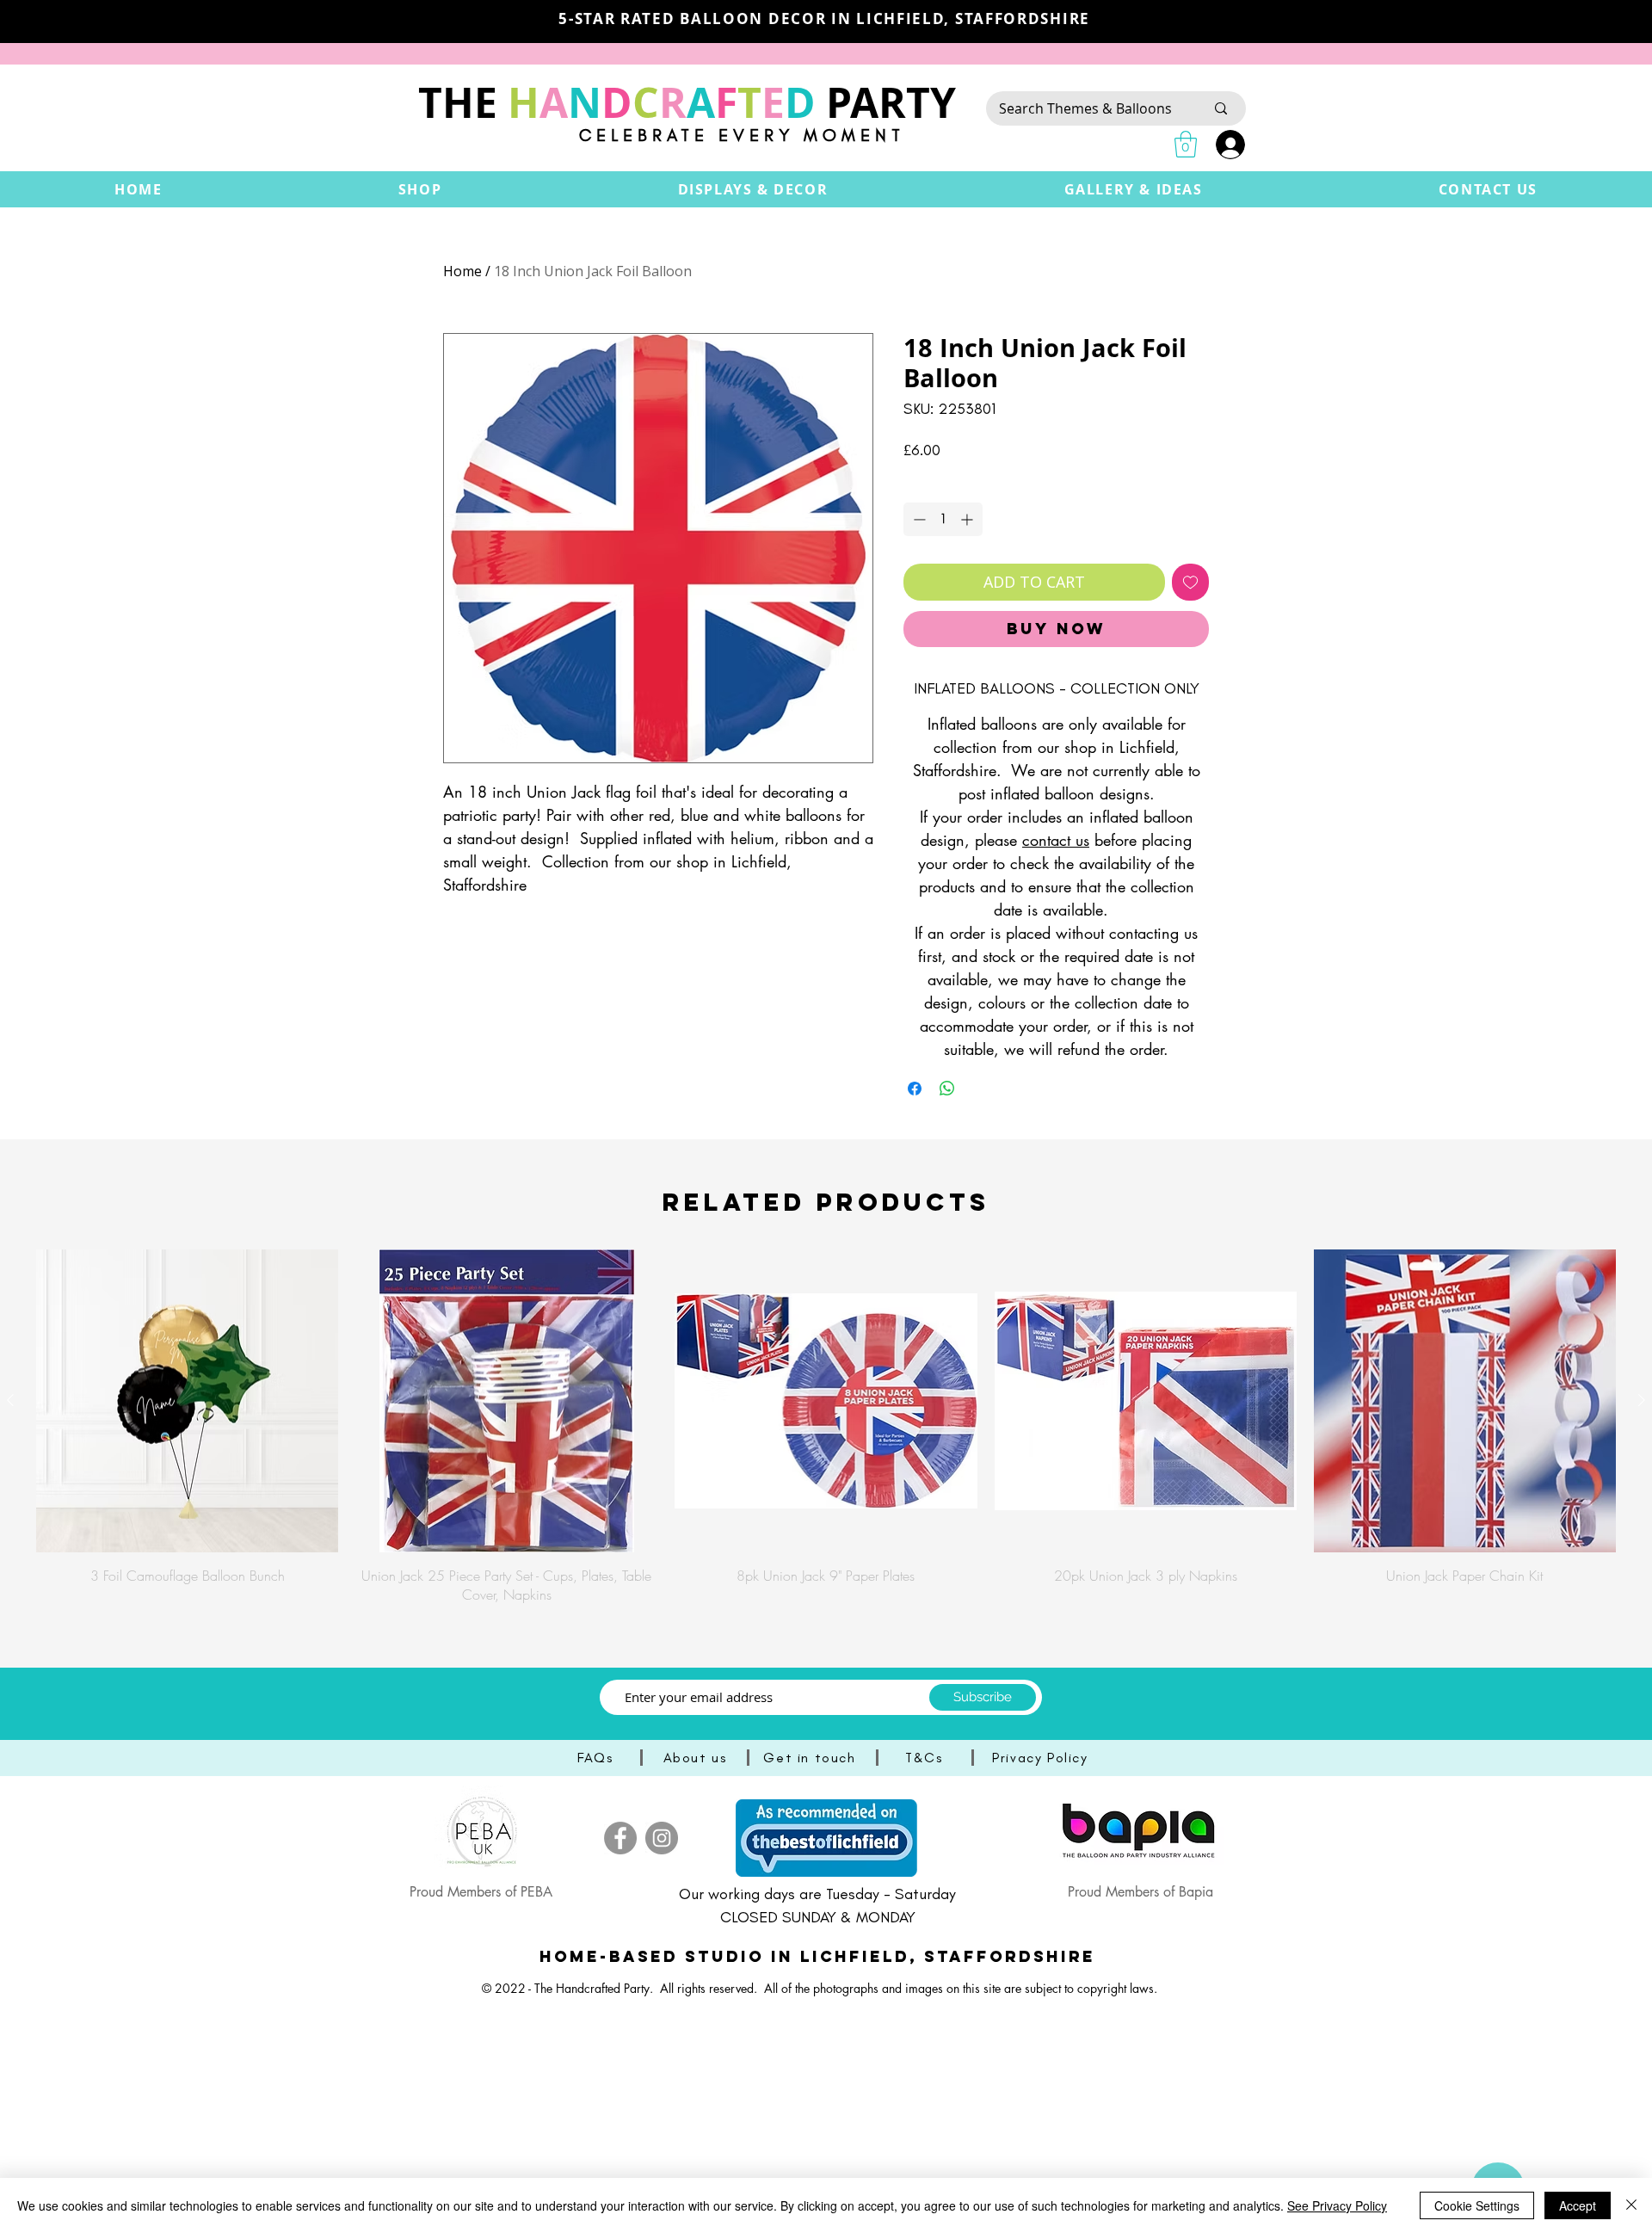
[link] (1186, 144)
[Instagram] (662, 1838)
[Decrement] (918, 519)
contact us (1056, 840)
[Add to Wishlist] (1190, 582)
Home (462, 271)
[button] (420, 189)
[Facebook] (620, 1838)
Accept (1578, 2205)
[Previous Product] (10, 1400)
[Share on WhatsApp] (947, 1089)
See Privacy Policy (1337, 2205)
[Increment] (968, 519)
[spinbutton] (943, 519)
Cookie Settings (1477, 2205)
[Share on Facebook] (915, 1089)
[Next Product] (1642, 1400)
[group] (826, 1427)
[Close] (1631, 2205)
